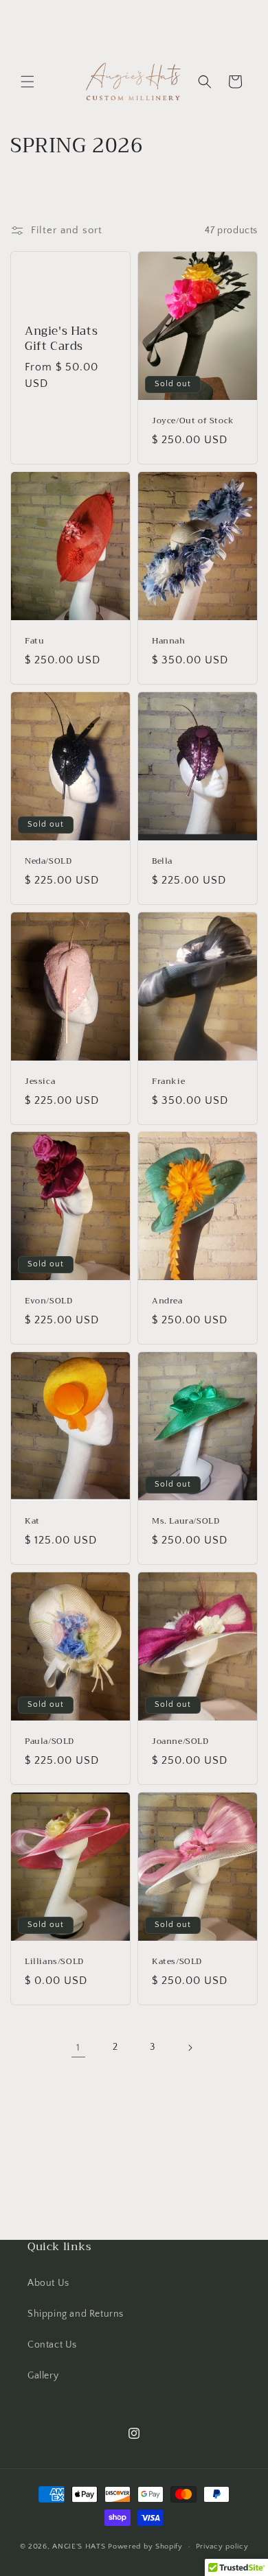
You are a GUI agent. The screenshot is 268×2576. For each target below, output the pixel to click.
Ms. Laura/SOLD (186, 1522)
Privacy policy (222, 2547)
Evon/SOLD (48, 1302)
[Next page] (190, 2048)
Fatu (34, 641)
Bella (162, 862)
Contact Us (52, 2345)
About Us (48, 2283)
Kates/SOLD (177, 1962)
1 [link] (78, 2047)
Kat (32, 1522)
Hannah (169, 641)
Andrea (167, 1302)
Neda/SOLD (48, 862)
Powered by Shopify (145, 2547)
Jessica (40, 1082)
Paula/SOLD (49, 1742)
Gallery (43, 2376)
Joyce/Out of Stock (193, 421)
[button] (27, 82)
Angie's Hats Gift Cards (61, 339)
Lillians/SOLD (54, 1962)
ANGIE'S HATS (80, 2547)
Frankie (168, 1082)
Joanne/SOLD (180, 1742)
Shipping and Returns (76, 2314)
